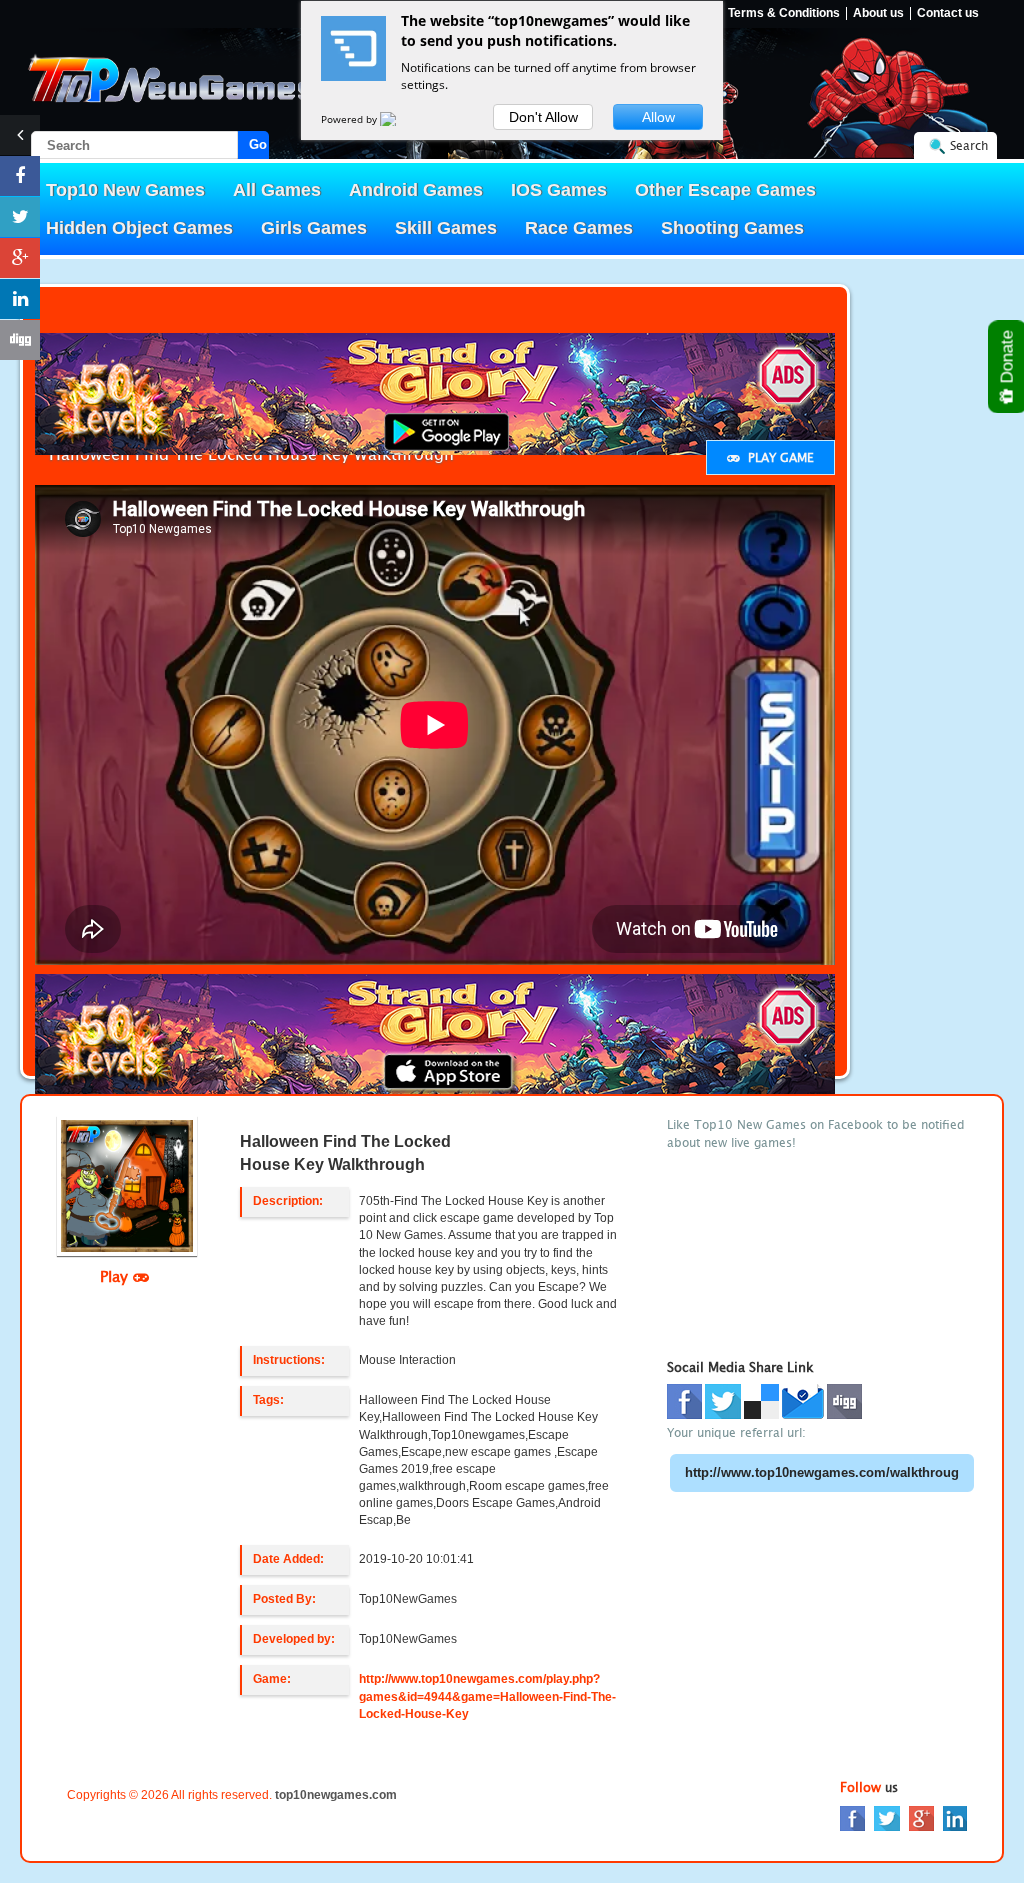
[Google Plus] (921, 1817)
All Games (277, 190)
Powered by (350, 119)
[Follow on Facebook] (20, 176)
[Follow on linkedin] (20, 299)
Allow (658, 117)
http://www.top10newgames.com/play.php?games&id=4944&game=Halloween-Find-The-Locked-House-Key (487, 1696)
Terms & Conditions (784, 13)
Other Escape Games (725, 190)
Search (969, 145)
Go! (259, 144)
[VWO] (400, 119)
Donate (1007, 359)
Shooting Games (732, 228)
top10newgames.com (336, 1795)
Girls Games (314, 228)
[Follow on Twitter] (20, 217)
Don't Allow (543, 117)
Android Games (416, 190)
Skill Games (446, 228)
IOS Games (559, 190)
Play (116, 1276)
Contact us (948, 13)
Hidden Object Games (139, 228)
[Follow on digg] (20, 340)
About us (878, 13)
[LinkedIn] (955, 1817)
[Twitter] (887, 1817)
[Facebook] (852, 1817)
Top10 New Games (125, 190)
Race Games (579, 228)
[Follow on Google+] (20, 258)
